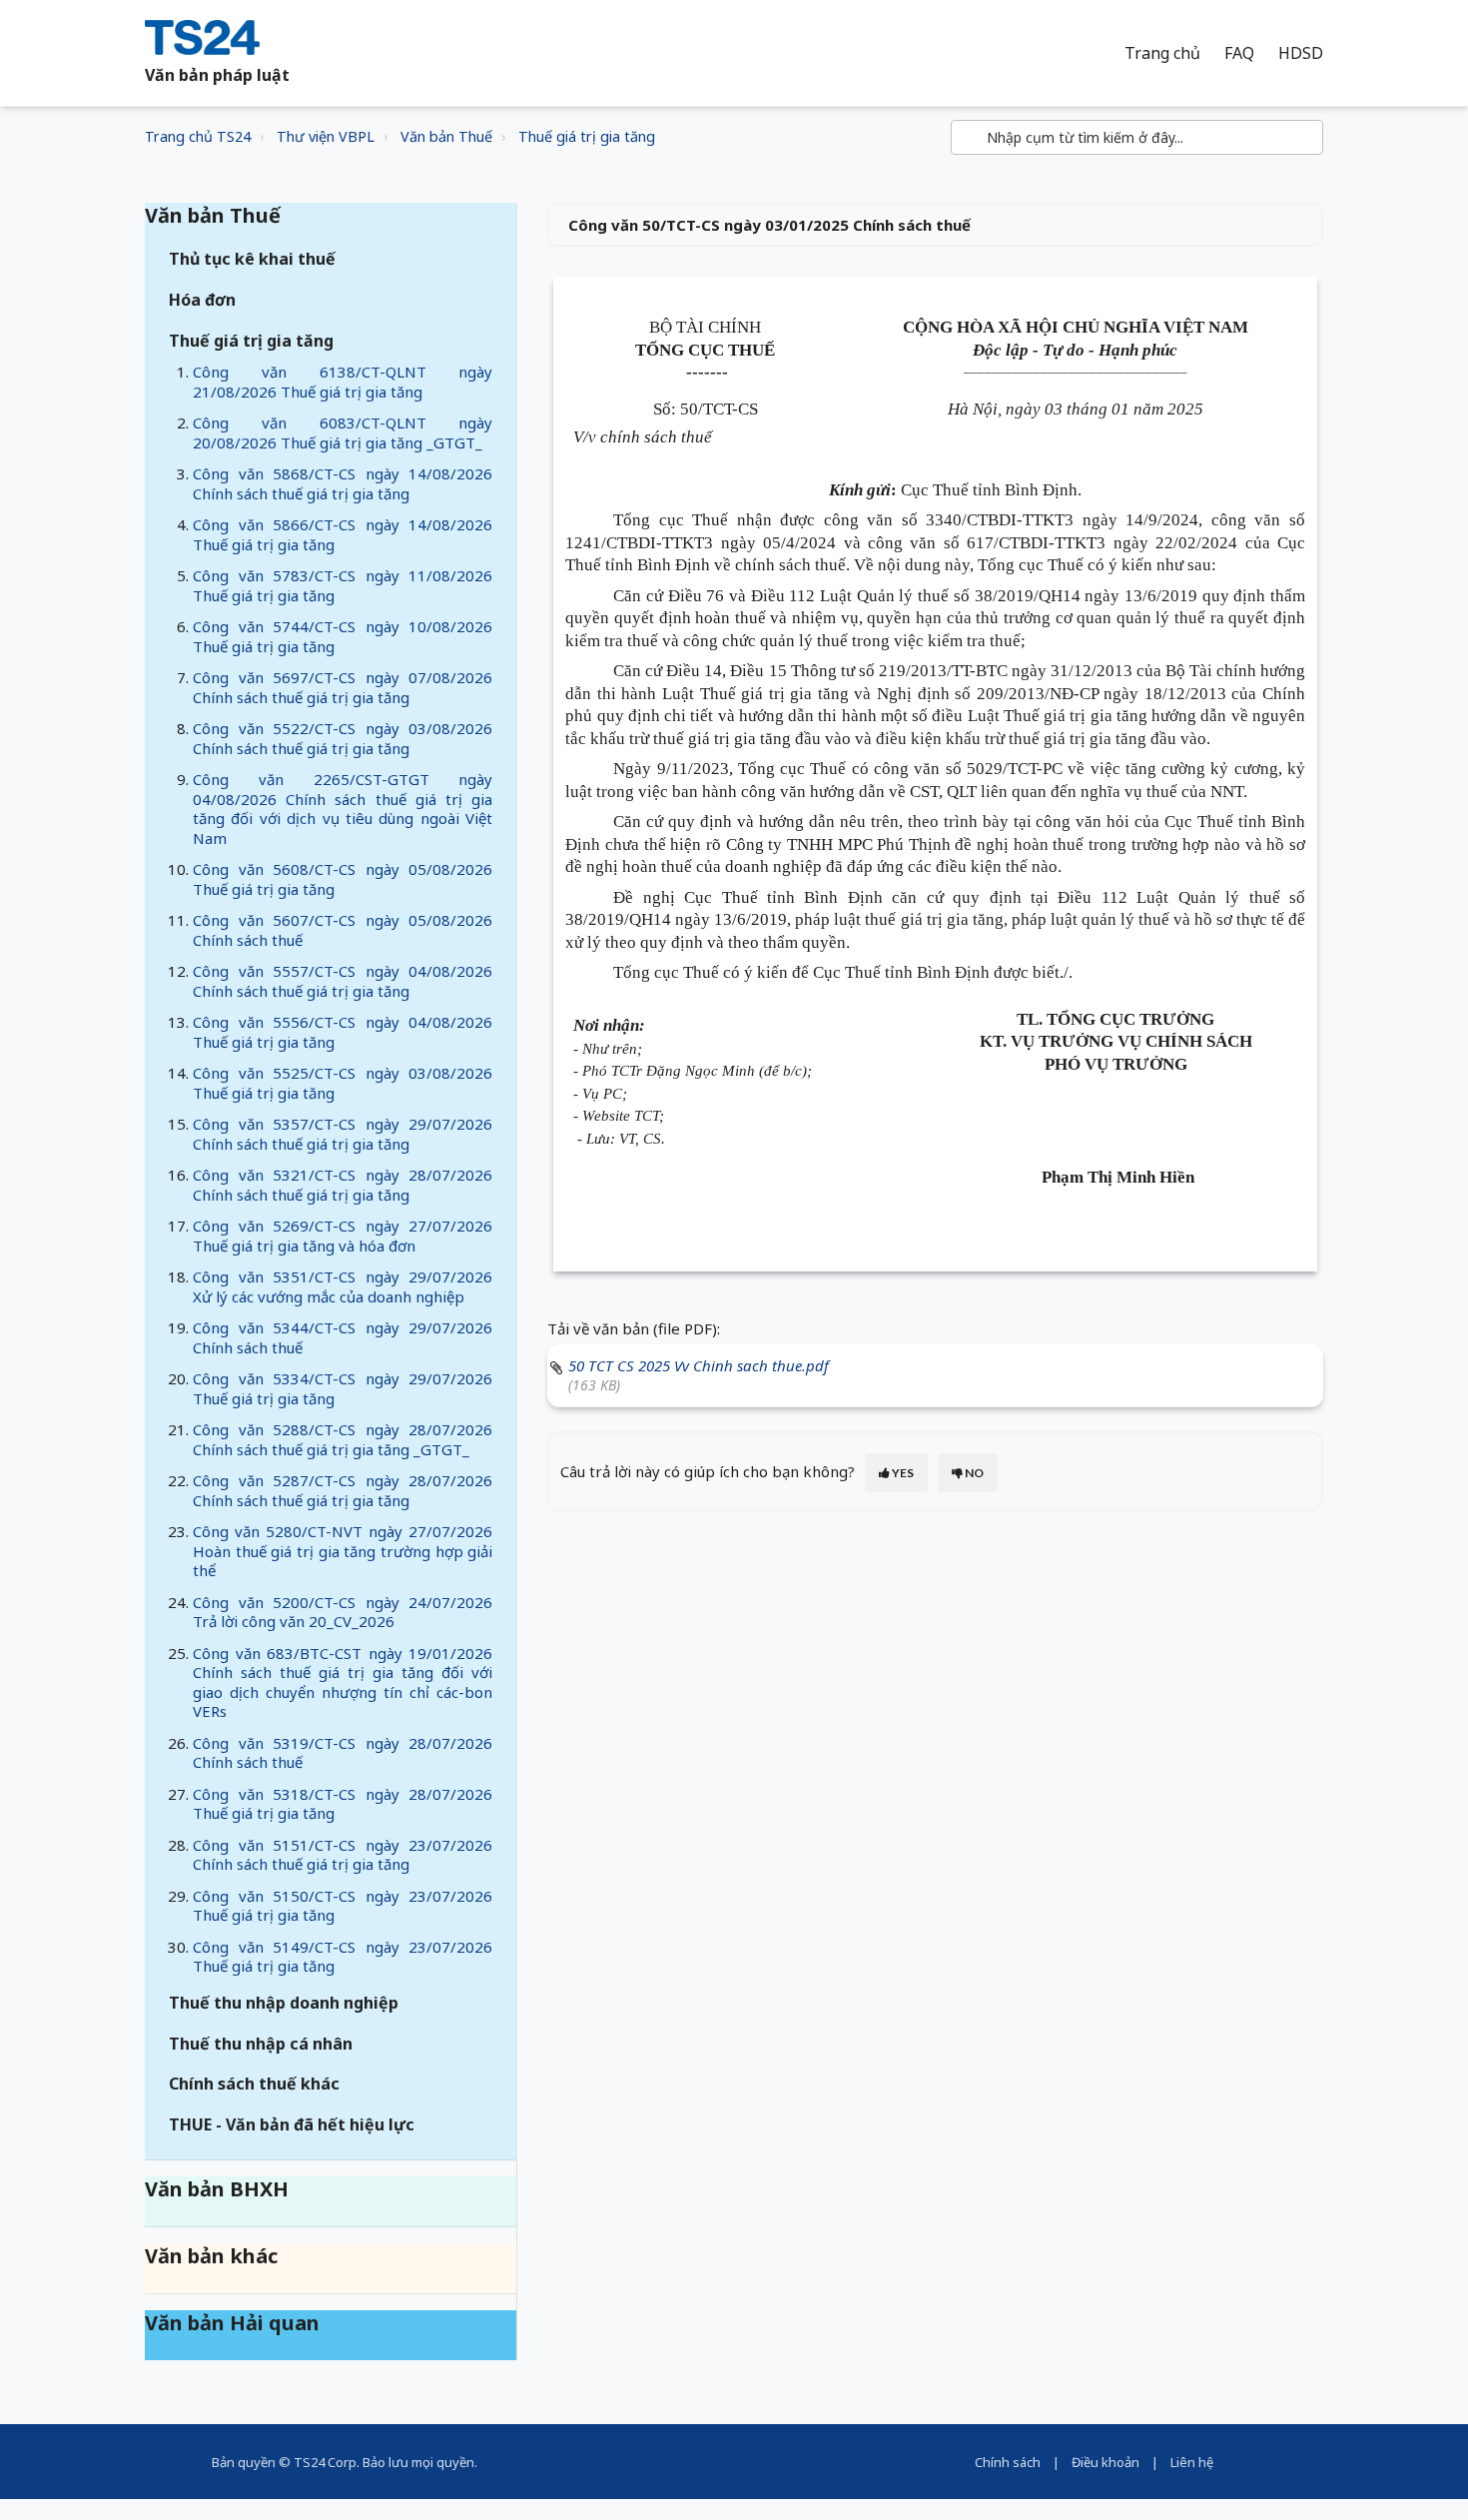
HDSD (1301, 53)
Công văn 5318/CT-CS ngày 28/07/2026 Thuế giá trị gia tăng (343, 1804)
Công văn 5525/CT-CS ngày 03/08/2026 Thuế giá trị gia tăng (343, 1083)
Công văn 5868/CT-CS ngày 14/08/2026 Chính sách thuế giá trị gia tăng (343, 483)
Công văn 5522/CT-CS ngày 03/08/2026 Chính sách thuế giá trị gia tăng (343, 738)
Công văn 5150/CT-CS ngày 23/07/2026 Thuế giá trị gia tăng (343, 1906)
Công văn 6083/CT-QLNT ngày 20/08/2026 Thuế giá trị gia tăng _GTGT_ (343, 432)
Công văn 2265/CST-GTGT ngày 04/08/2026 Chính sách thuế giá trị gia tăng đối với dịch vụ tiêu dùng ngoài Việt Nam (343, 809)
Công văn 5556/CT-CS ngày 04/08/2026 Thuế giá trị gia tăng (343, 1032)
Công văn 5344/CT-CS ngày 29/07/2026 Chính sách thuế (343, 1337)
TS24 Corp (325, 2462)
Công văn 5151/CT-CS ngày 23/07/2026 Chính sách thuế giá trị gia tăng (343, 1855)
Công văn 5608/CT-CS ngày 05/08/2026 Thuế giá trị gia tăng (343, 879)
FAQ (1239, 53)
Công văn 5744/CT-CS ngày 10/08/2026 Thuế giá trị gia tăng (343, 636)
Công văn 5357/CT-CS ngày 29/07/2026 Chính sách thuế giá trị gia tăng (343, 1134)
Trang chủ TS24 (198, 136)
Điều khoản (1105, 2462)
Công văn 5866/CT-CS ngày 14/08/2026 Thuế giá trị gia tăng (343, 534)
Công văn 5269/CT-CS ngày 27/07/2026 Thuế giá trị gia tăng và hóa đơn (343, 1236)
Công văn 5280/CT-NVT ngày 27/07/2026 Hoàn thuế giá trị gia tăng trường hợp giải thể (343, 1551)
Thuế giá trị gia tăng (587, 136)
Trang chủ (1162, 53)
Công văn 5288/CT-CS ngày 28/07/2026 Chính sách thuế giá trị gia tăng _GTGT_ (343, 1439)
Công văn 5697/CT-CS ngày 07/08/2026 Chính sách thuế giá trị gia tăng (343, 687)
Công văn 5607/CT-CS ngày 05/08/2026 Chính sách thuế (343, 930)
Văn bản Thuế (446, 136)
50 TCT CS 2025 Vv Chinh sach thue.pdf (699, 1365)
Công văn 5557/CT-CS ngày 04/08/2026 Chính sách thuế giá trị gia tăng (343, 981)
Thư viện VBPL (326, 136)
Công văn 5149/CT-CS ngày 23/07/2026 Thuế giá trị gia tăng (343, 1957)
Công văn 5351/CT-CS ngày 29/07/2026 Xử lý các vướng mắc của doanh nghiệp (343, 1286)
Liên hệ (1192, 2462)
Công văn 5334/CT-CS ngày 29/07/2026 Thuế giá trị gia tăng (343, 1388)
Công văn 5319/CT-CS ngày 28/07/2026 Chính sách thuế (343, 1753)
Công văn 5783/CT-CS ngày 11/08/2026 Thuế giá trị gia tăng (343, 585)
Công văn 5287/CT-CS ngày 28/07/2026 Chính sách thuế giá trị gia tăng (343, 1490)
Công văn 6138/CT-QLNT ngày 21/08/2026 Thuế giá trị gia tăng (343, 382)
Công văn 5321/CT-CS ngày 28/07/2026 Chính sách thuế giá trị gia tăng (343, 1185)
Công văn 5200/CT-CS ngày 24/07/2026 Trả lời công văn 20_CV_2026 (343, 1612)
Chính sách (1008, 2462)
